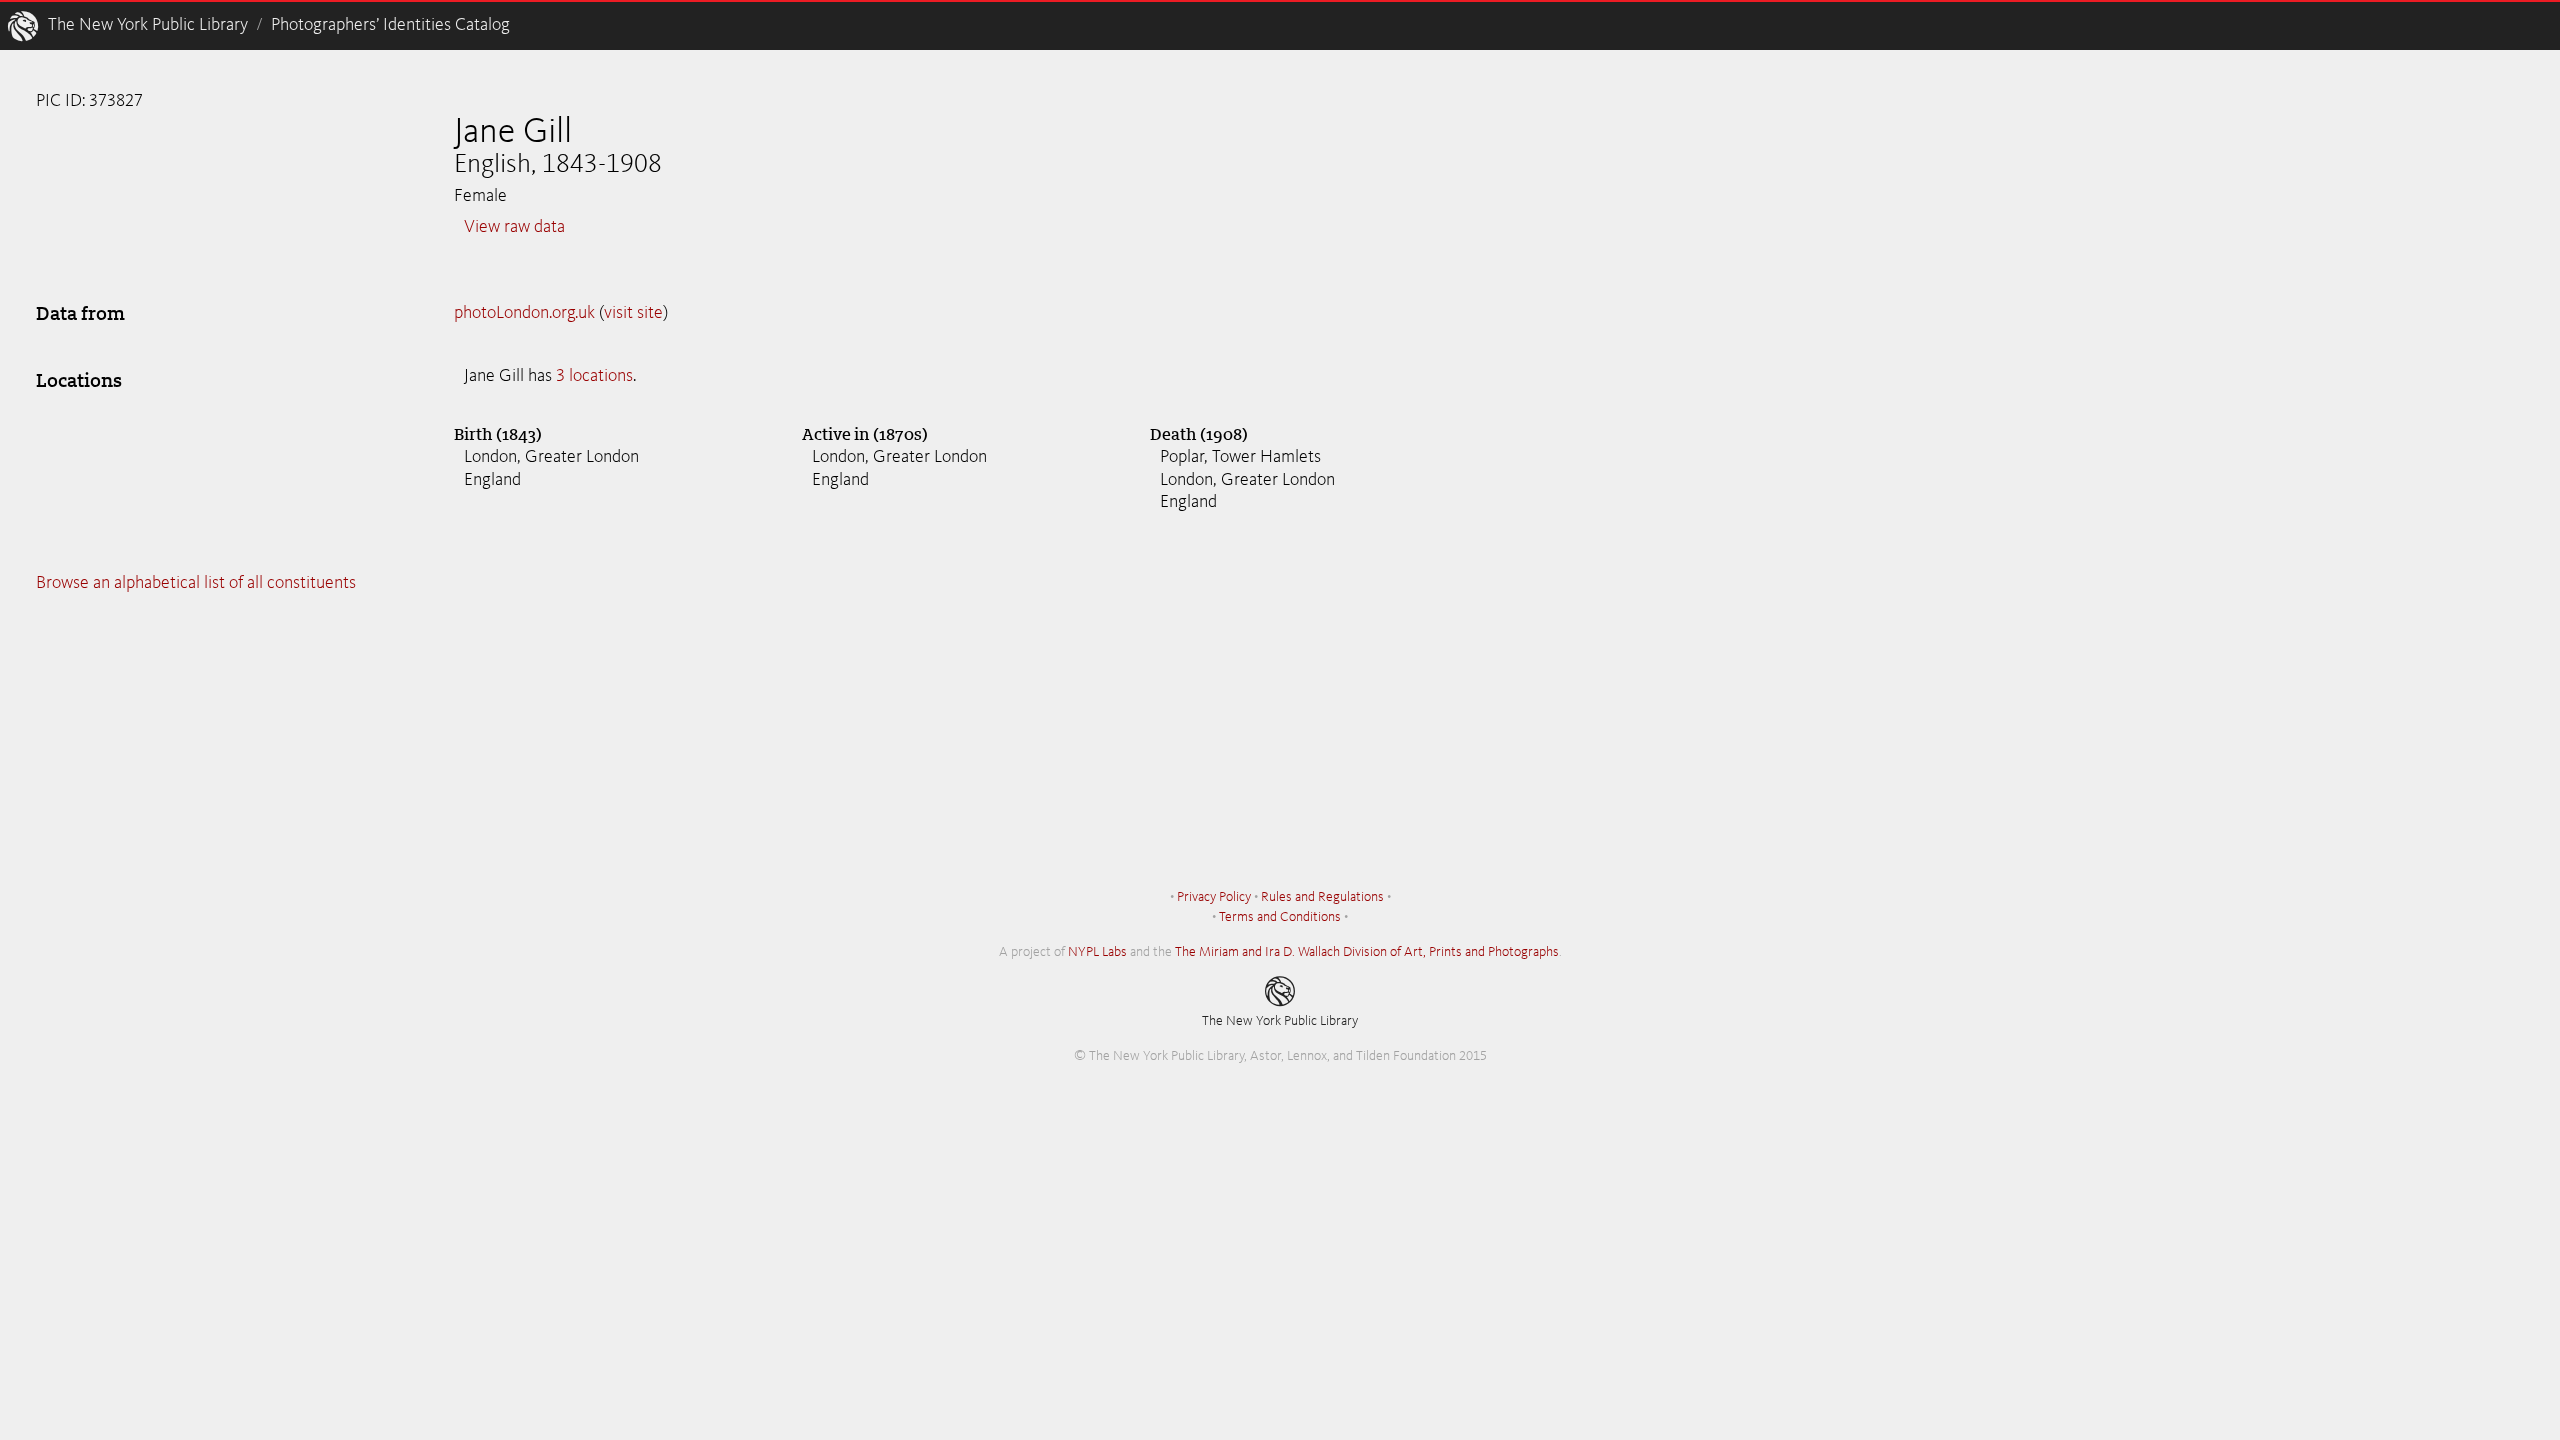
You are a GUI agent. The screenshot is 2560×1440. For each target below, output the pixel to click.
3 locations (594, 376)
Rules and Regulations (1322, 897)
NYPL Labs (1097, 952)
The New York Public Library (148, 25)
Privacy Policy (1214, 897)
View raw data (514, 227)
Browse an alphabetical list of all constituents (196, 583)
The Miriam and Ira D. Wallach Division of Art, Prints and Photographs (1367, 952)
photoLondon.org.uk (524, 313)
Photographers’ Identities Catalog (390, 25)
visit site (633, 313)
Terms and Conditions (1280, 917)
